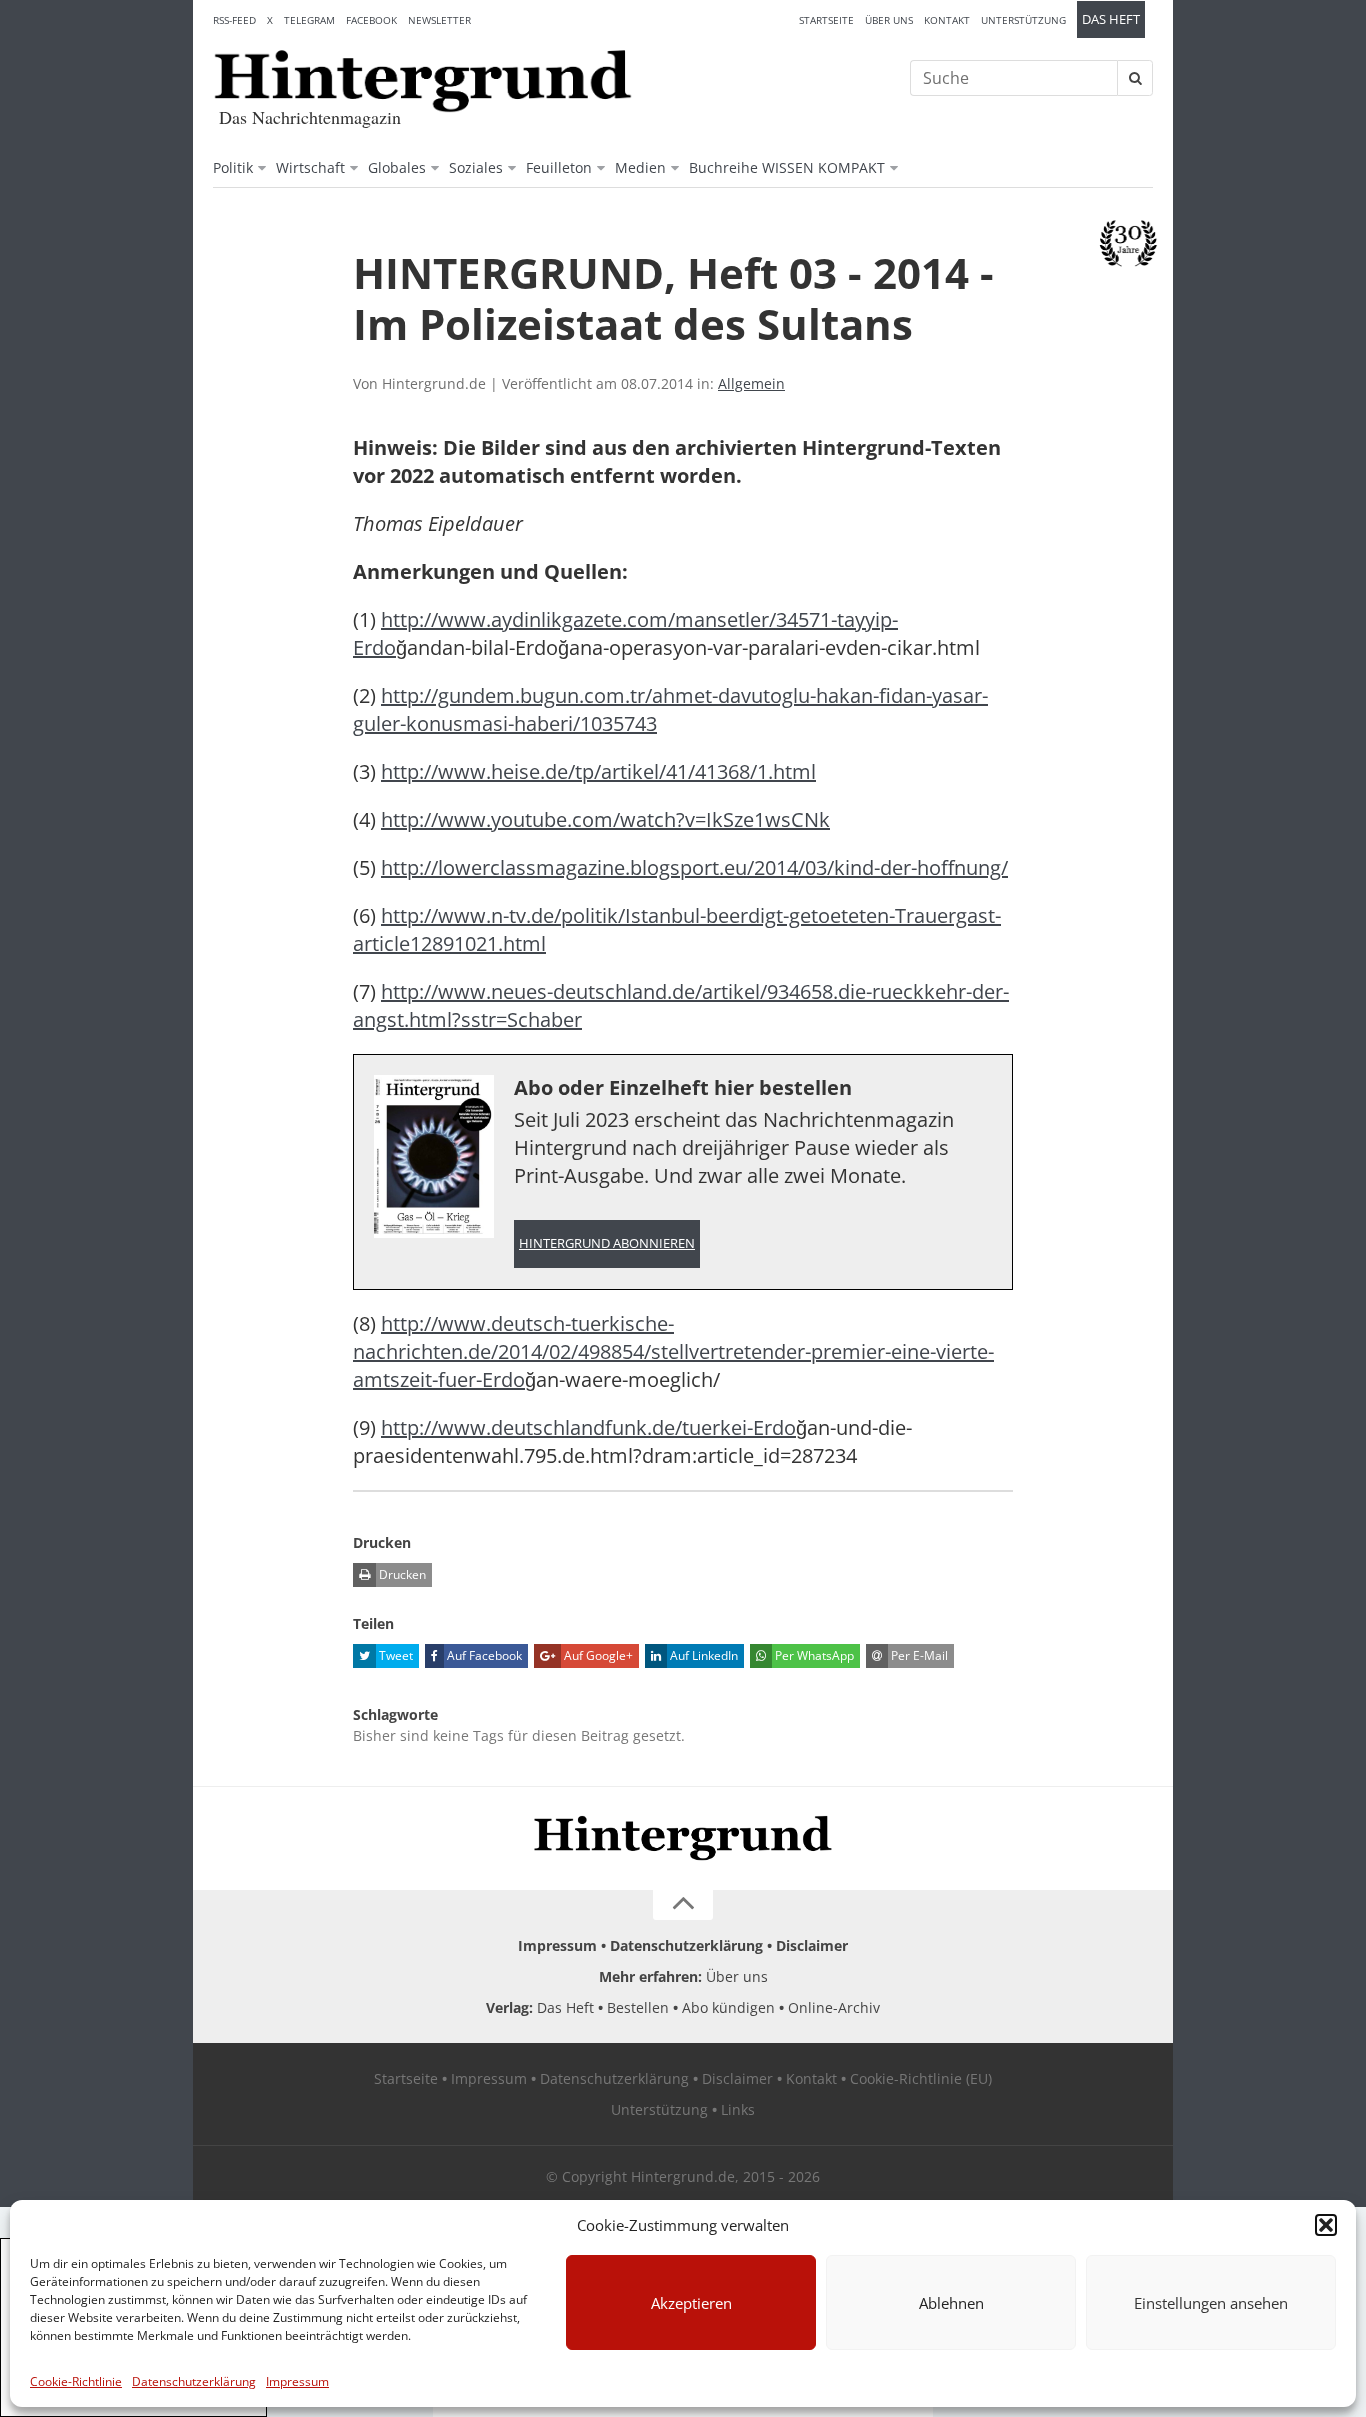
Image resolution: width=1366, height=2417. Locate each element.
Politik (233, 167)
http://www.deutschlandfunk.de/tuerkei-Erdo (588, 1427)
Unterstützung (1023, 20)
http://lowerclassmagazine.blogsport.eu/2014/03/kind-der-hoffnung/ (694, 867)
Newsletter (439, 20)
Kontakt (947, 20)
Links (738, 2109)
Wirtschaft (310, 167)
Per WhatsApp (813, 1655)
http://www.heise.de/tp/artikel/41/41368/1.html (598, 771)
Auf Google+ (597, 1655)
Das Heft (1111, 19)
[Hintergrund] (423, 81)
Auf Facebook (483, 1655)
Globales (397, 167)
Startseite (826, 20)
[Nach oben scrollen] (683, 1905)
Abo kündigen (728, 2007)
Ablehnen (951, 2303)
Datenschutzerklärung (194, 2381)
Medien (640, 167)
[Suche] (1135, 78)
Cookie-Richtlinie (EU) (921, 2078)
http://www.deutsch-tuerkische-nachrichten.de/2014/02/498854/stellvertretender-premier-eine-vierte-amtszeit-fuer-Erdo (673, 1351)
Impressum (297, 2381)
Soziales (476, 167)
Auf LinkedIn (702, 1655)
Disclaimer (812, 1945)
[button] (1326, 2225)
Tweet (394, 1655)
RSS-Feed (234, 20)
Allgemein (751, 383)
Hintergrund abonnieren (607, 1243)
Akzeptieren (691, 2303)
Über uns (889, 20)
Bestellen (638, 2007)
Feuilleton (559, 167)
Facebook (371, 20)
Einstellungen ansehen (1211, 2303)
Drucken (401, 1574)
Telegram (309, 20)
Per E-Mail (918, 1655)
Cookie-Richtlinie (76, 2381)
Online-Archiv (834, 2007)
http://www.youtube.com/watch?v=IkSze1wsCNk (605, 819)
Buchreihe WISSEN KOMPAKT (787, 167)
